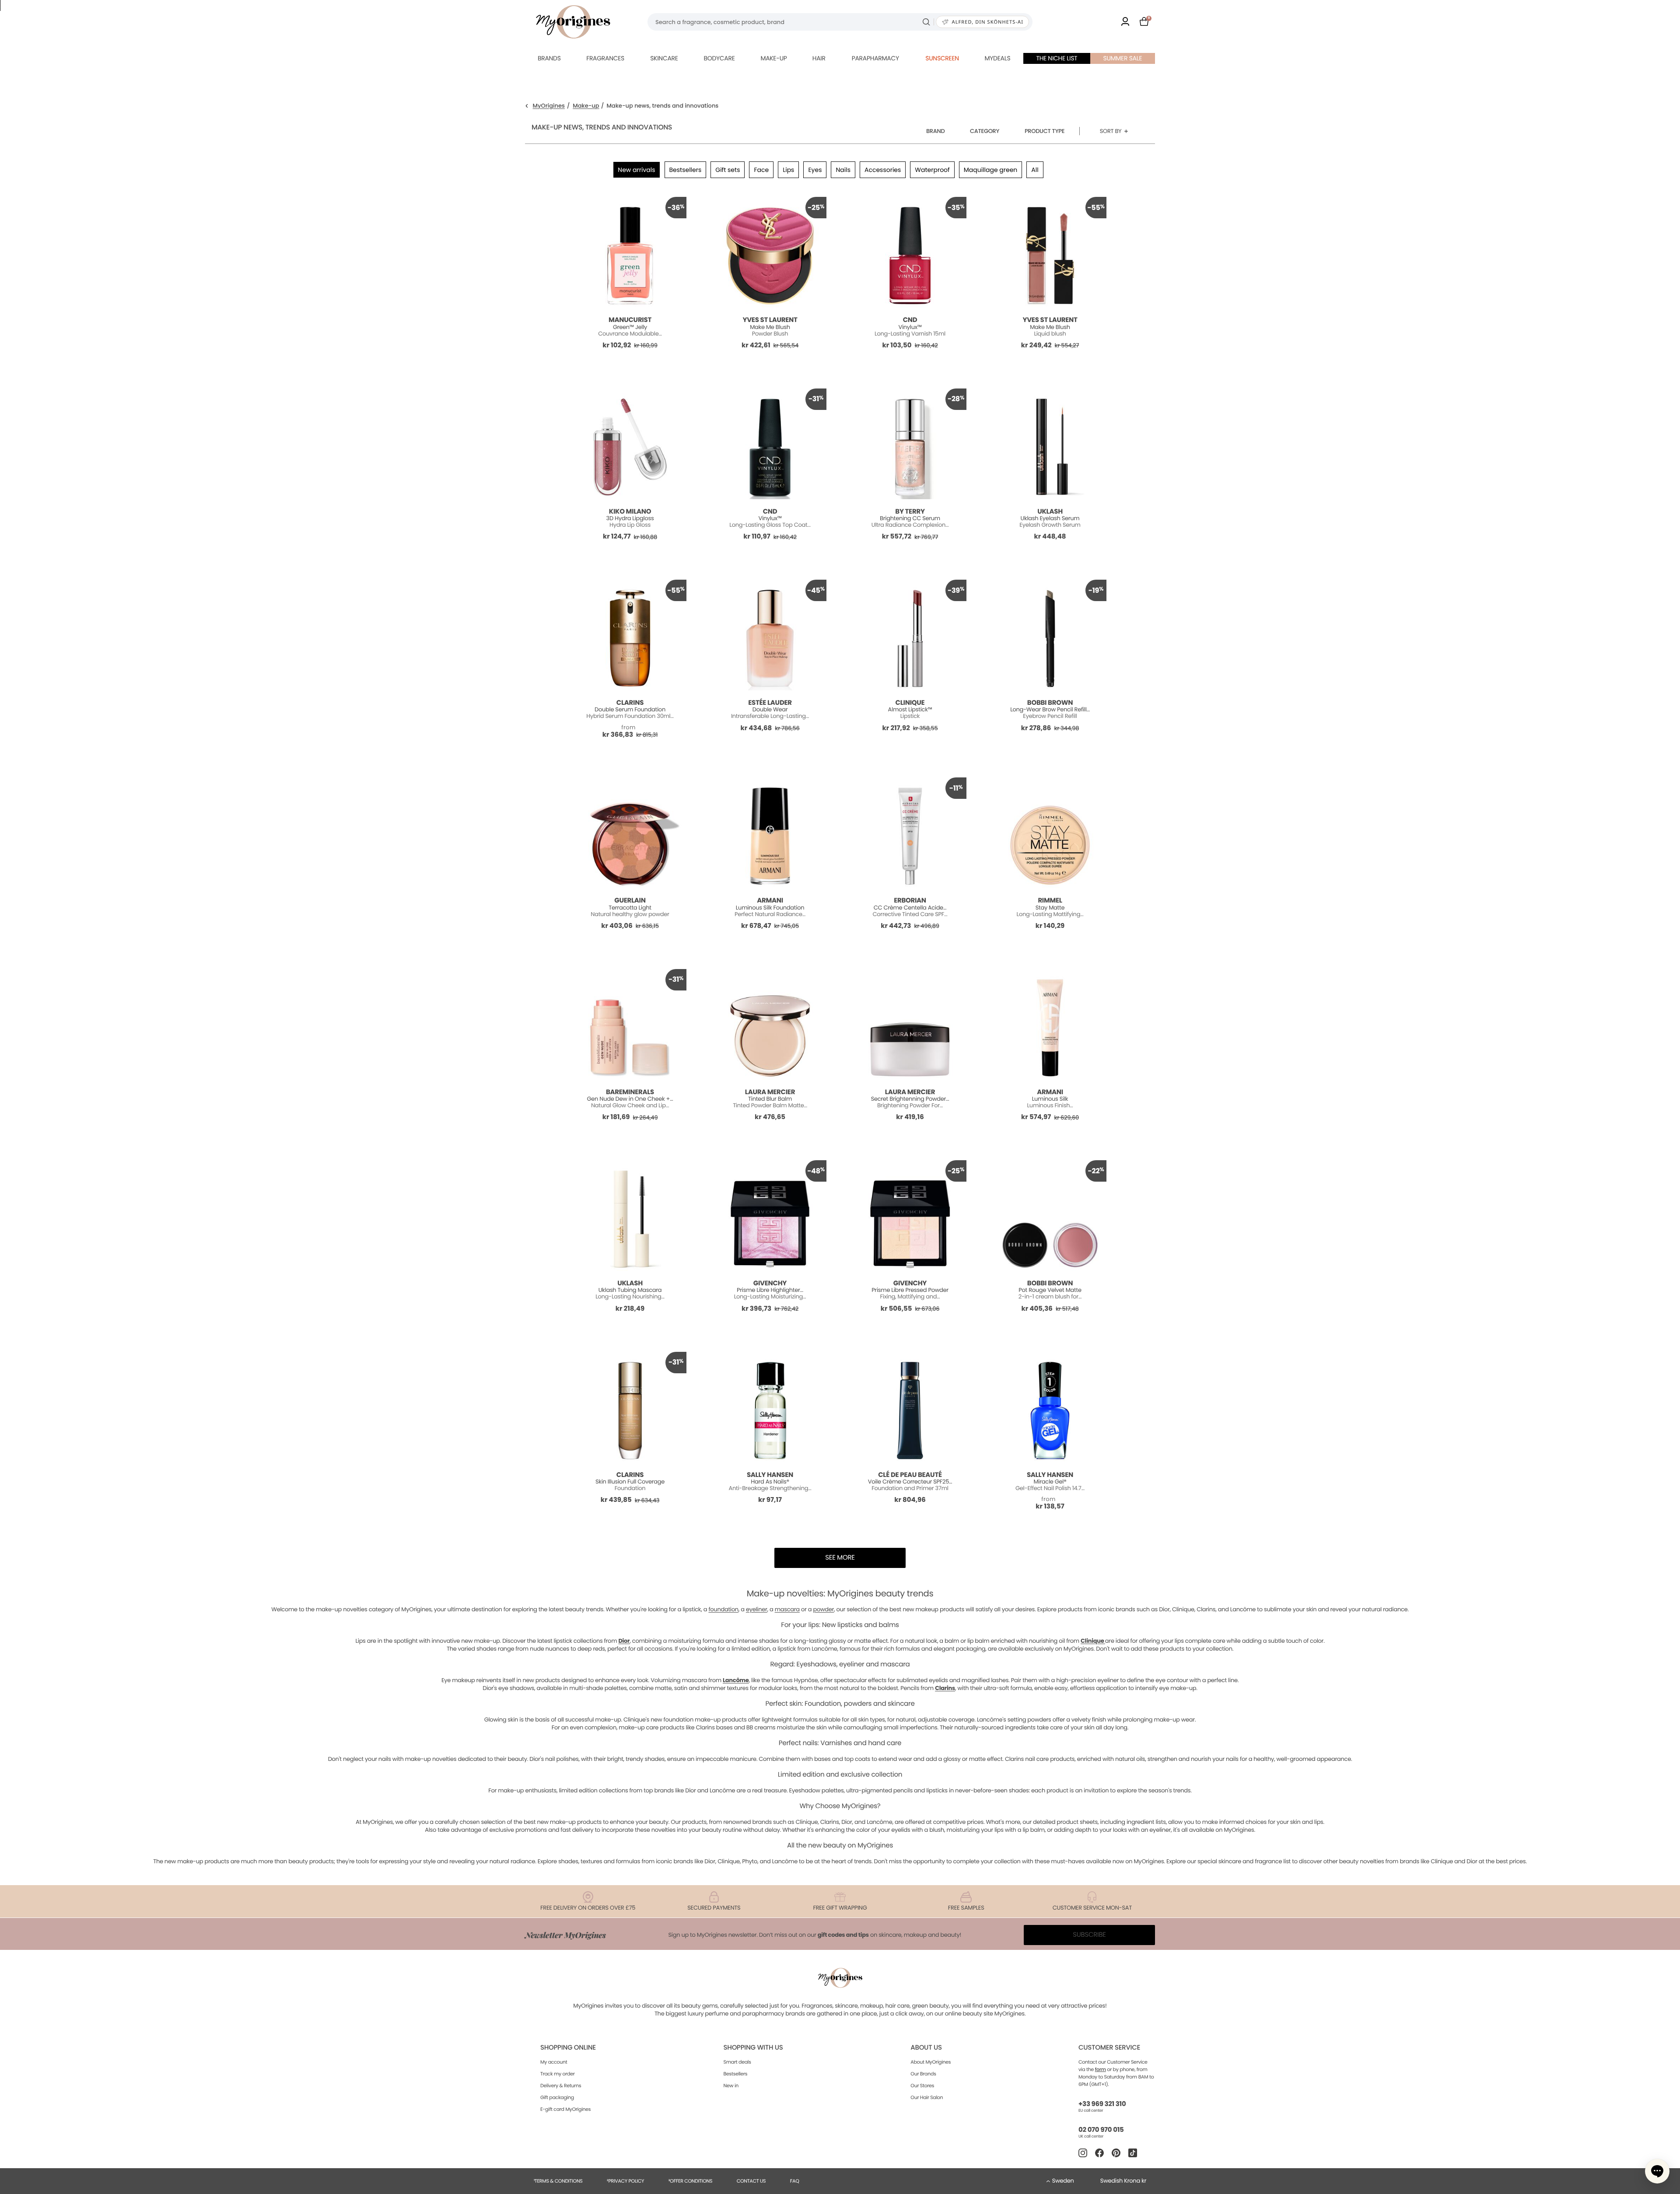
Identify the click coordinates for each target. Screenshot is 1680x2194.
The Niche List (1057, 58)
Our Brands (923, 2074)
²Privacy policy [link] (625, 2181)
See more (840, 1558)
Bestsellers (736, 2074)
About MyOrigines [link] (931, 2062)
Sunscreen (942, 58)
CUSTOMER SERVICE (1109, 2048)
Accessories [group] (883, 170)
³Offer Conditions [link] (690, 2181)
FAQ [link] (795, 2181)
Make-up (773, 58)
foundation (723, 1609)
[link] (1125, 22)
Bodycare (719, 58)
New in (731, 2086)
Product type (1045, 131)
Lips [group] (788, 170)
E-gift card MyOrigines (565, 2109)
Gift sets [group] (728, 170)
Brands (549, 58)
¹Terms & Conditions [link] (558, 2181)
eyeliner (757, 1609)
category (985, 131)
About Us (926, 2048)
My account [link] (554, 2062)
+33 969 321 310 (1102, 2104)
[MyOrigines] (573, 22)
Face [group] (761, 170)
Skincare (664, 58)
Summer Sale (1123, 58)
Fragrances (605, 58)
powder (823, 1609)
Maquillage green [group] (991, 170)
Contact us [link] (751, 2181)
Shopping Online (568, 2048)
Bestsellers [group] (686, 170)
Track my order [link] (558, 2074)
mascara (787, 1609)
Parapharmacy (875, 58)
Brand (936, 131)
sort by (1111, 131)
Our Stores (922, 2086)
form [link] (1101, 2069)
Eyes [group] (815, 170)
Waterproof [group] (932, 170)
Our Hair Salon (927, 2097)
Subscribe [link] (1089, 1935)
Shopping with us (753, 2048)
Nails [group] (843, 170)
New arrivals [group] (636, 170)
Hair (819, 58)
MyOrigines (549, 106)
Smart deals (737, 2062)
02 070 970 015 (1101, 2130)
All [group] (1035, 170)
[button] (1657, 2171)
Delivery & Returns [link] (561, 2086)
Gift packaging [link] (557, 2097)
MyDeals (997, 58)
